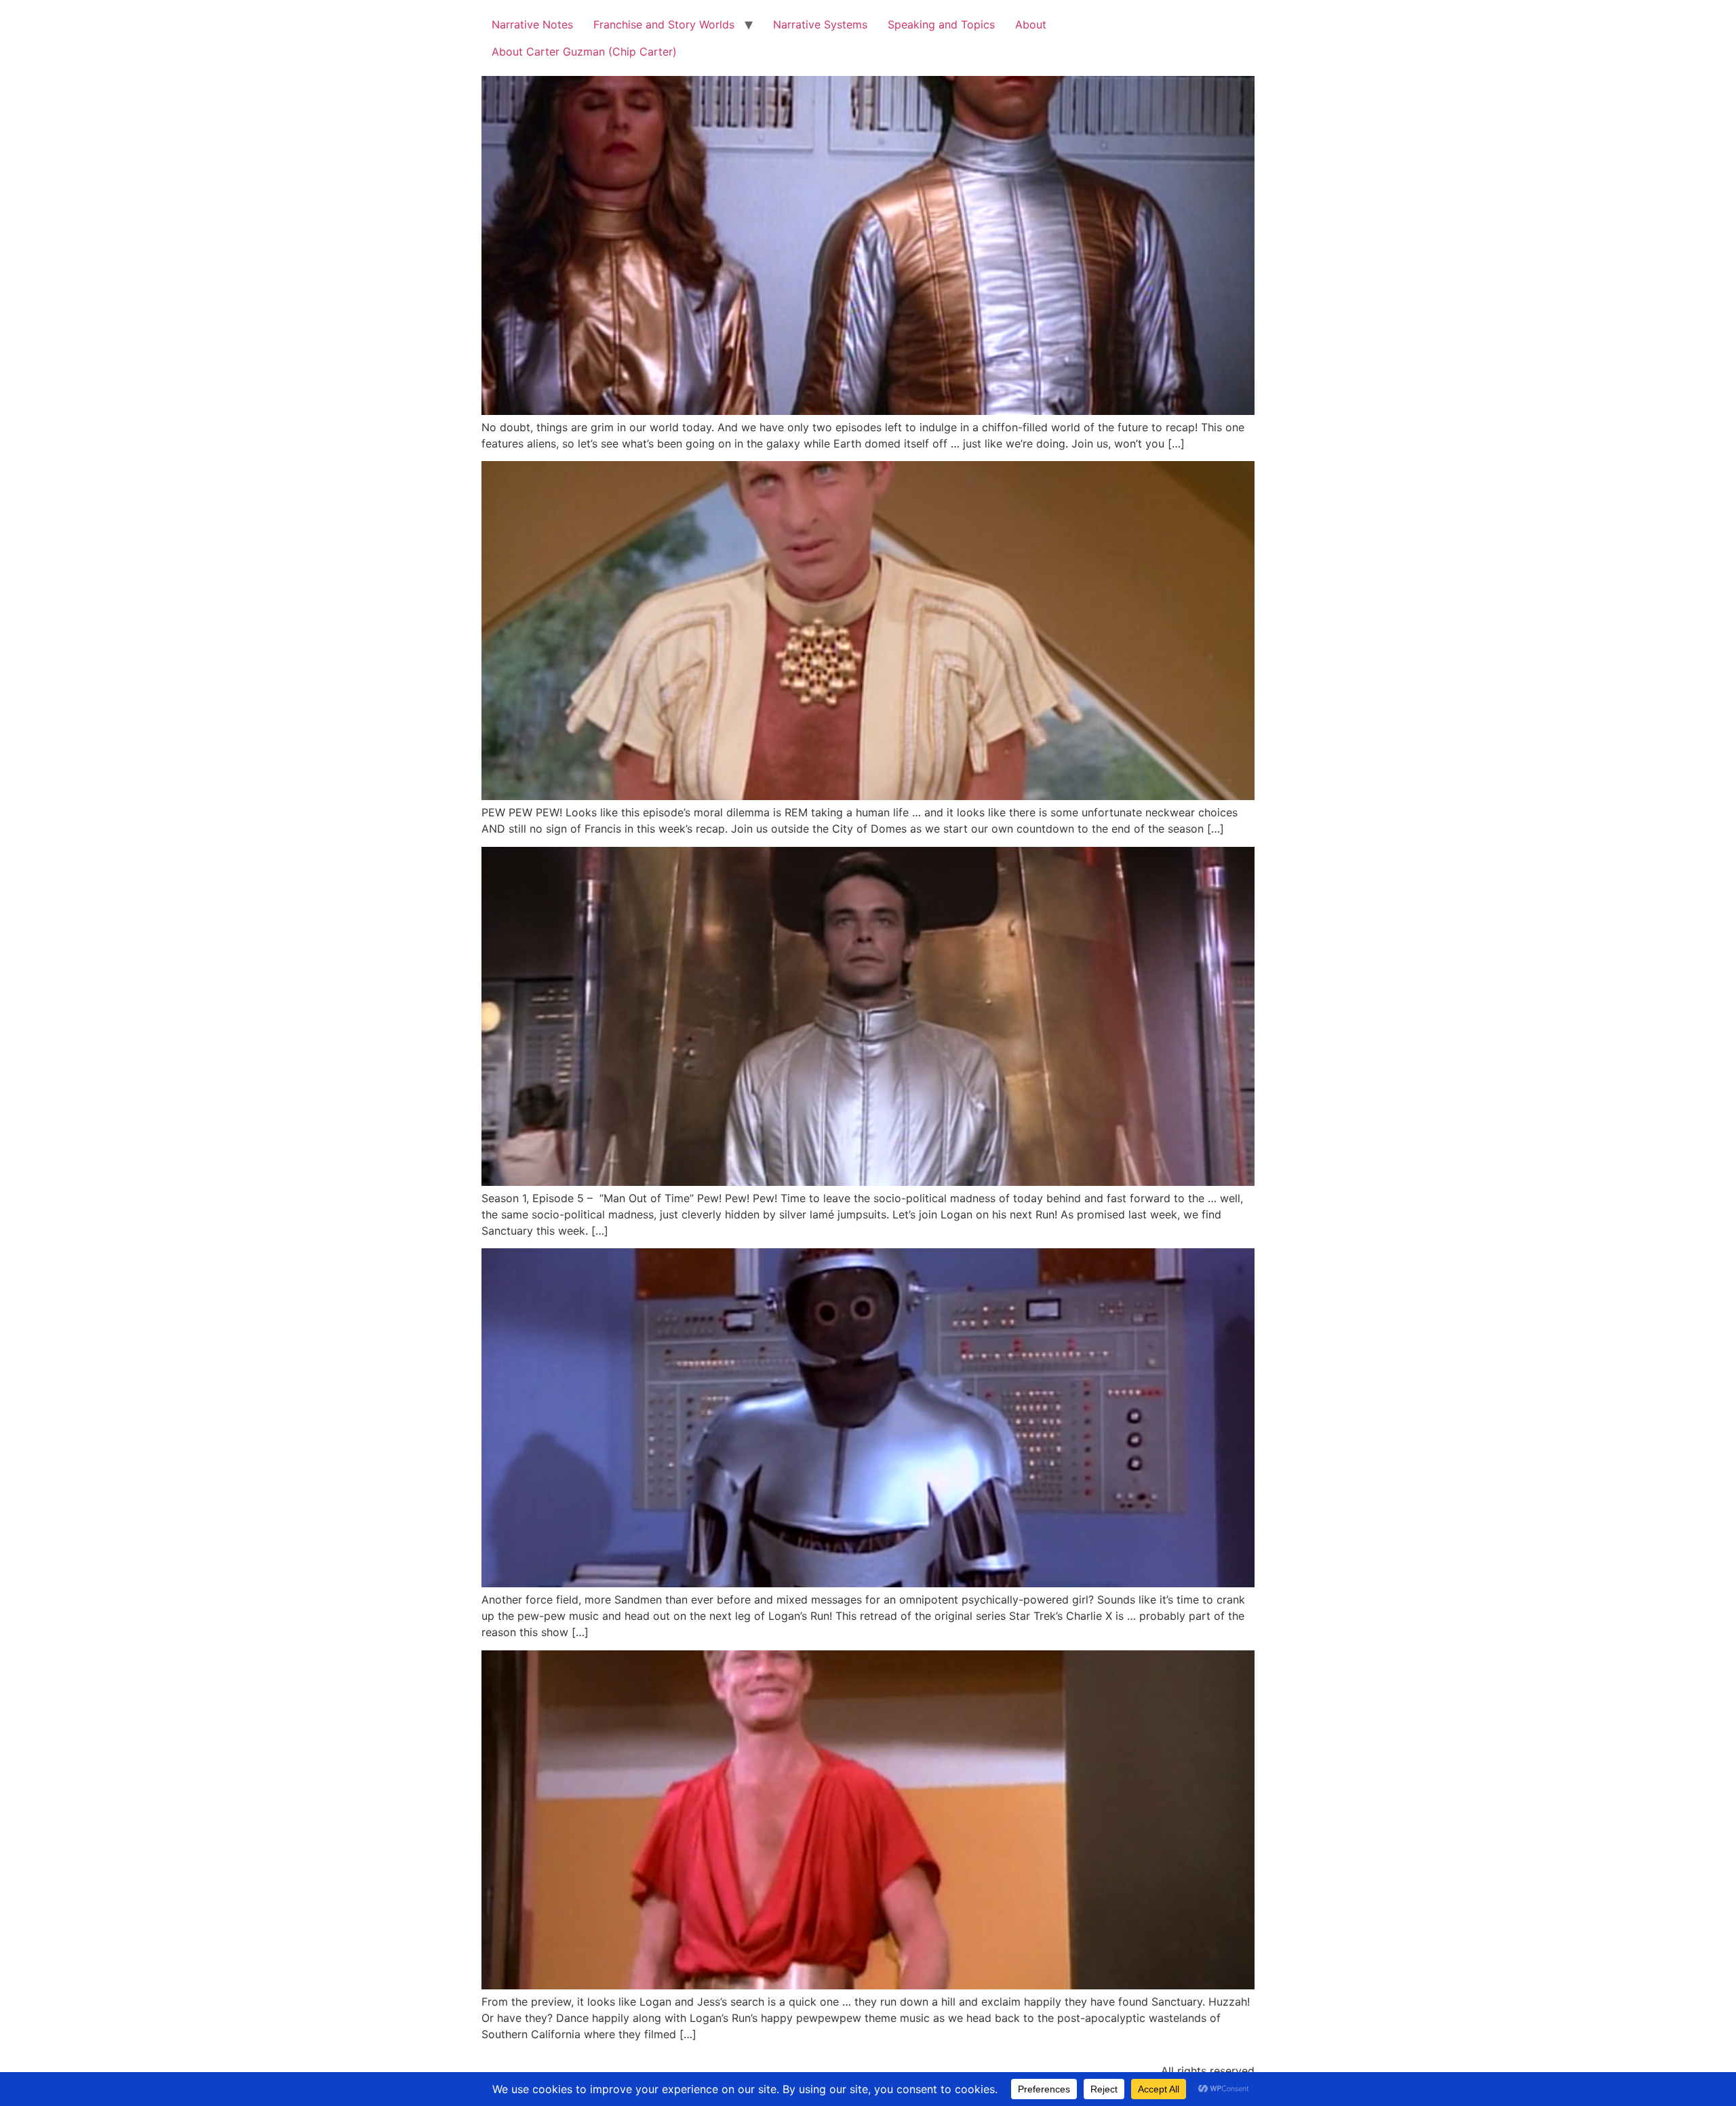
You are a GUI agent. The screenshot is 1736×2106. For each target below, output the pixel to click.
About (1031, 24)
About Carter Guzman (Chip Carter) (584, 52)
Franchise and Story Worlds (664, 24)
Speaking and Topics (941, 24)
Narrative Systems (820, 24)
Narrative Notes (532, 24)
